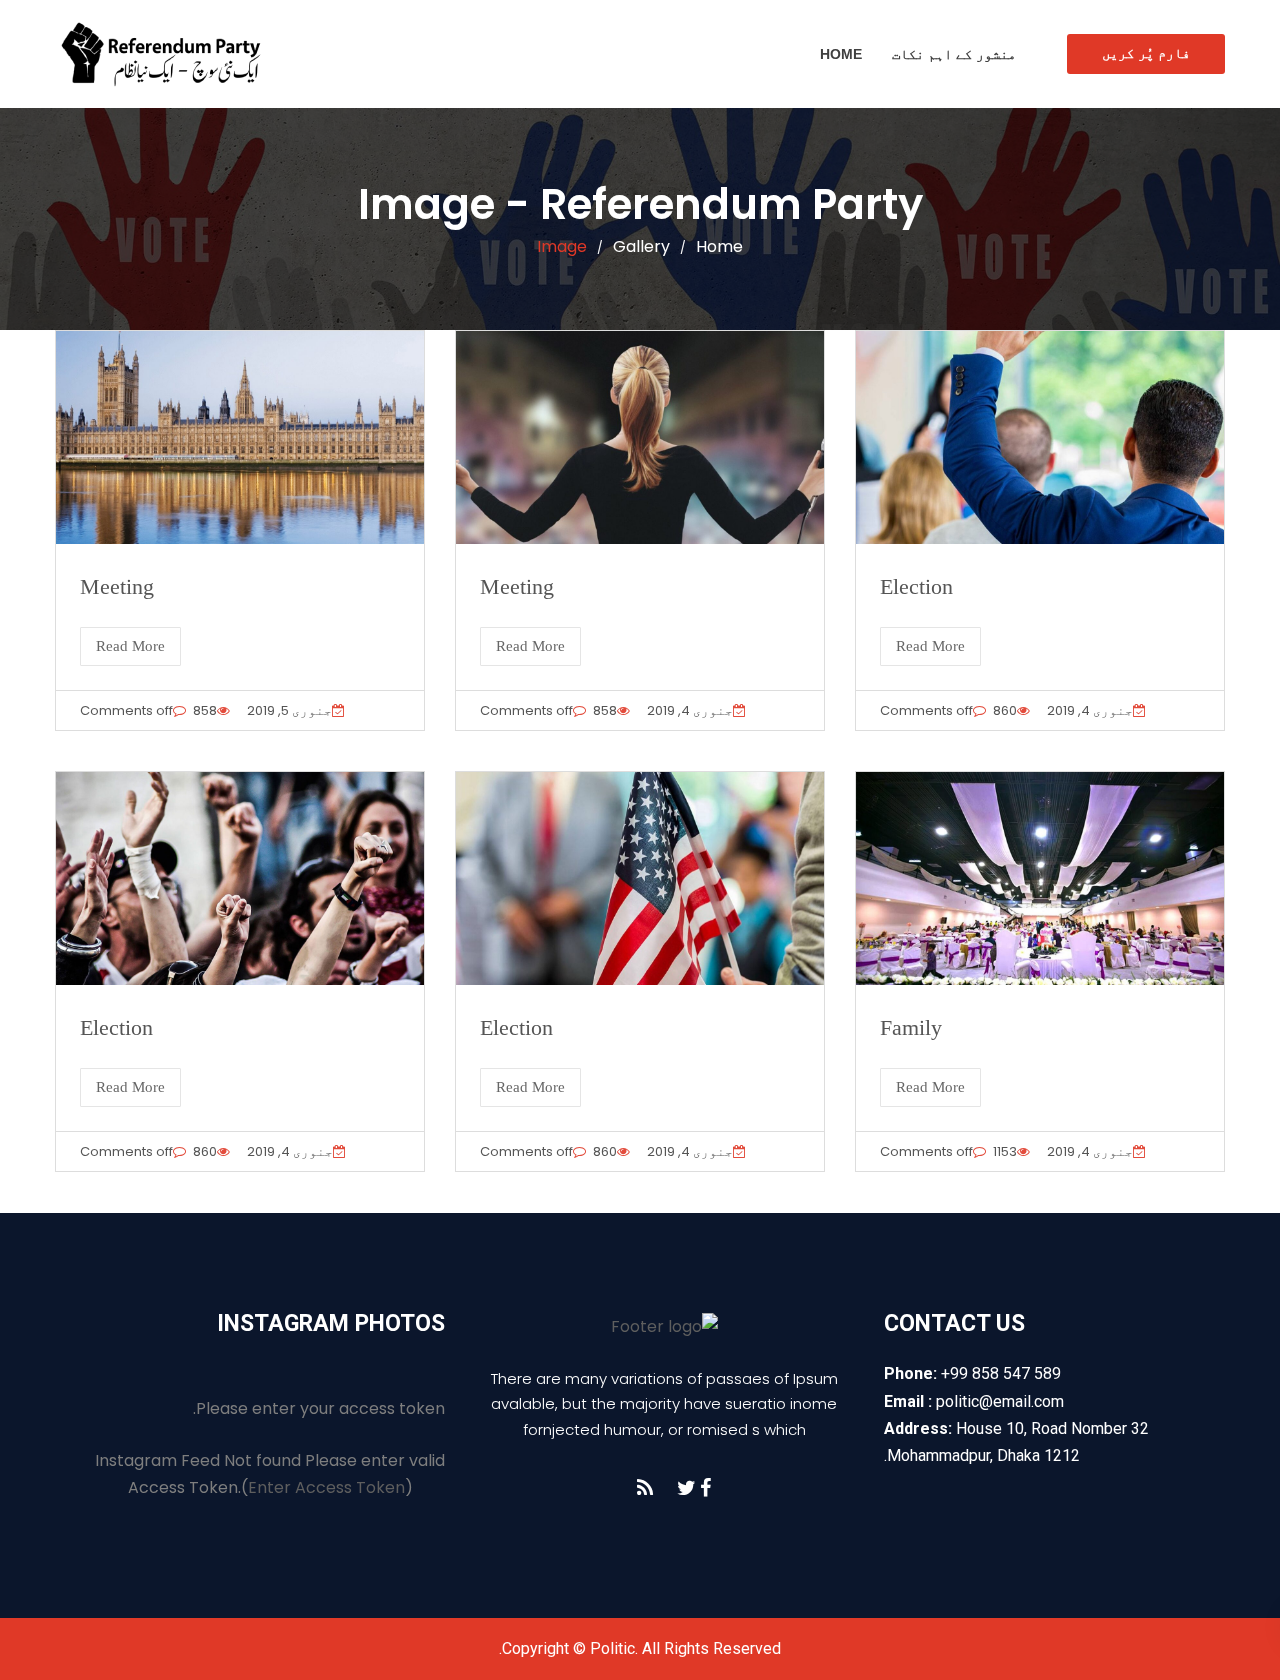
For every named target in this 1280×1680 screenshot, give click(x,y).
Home (841, 54)
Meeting (117, 586)
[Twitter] (686, 1488)
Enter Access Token (326, 1487)
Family (911, 1027)
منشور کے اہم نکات (954, 54)
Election (916, 586)
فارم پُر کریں (1146, 53)
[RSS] (645, 1488)
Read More (130, 646)
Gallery (641, 246)
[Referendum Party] (160, 54)
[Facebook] (705, 1488)
